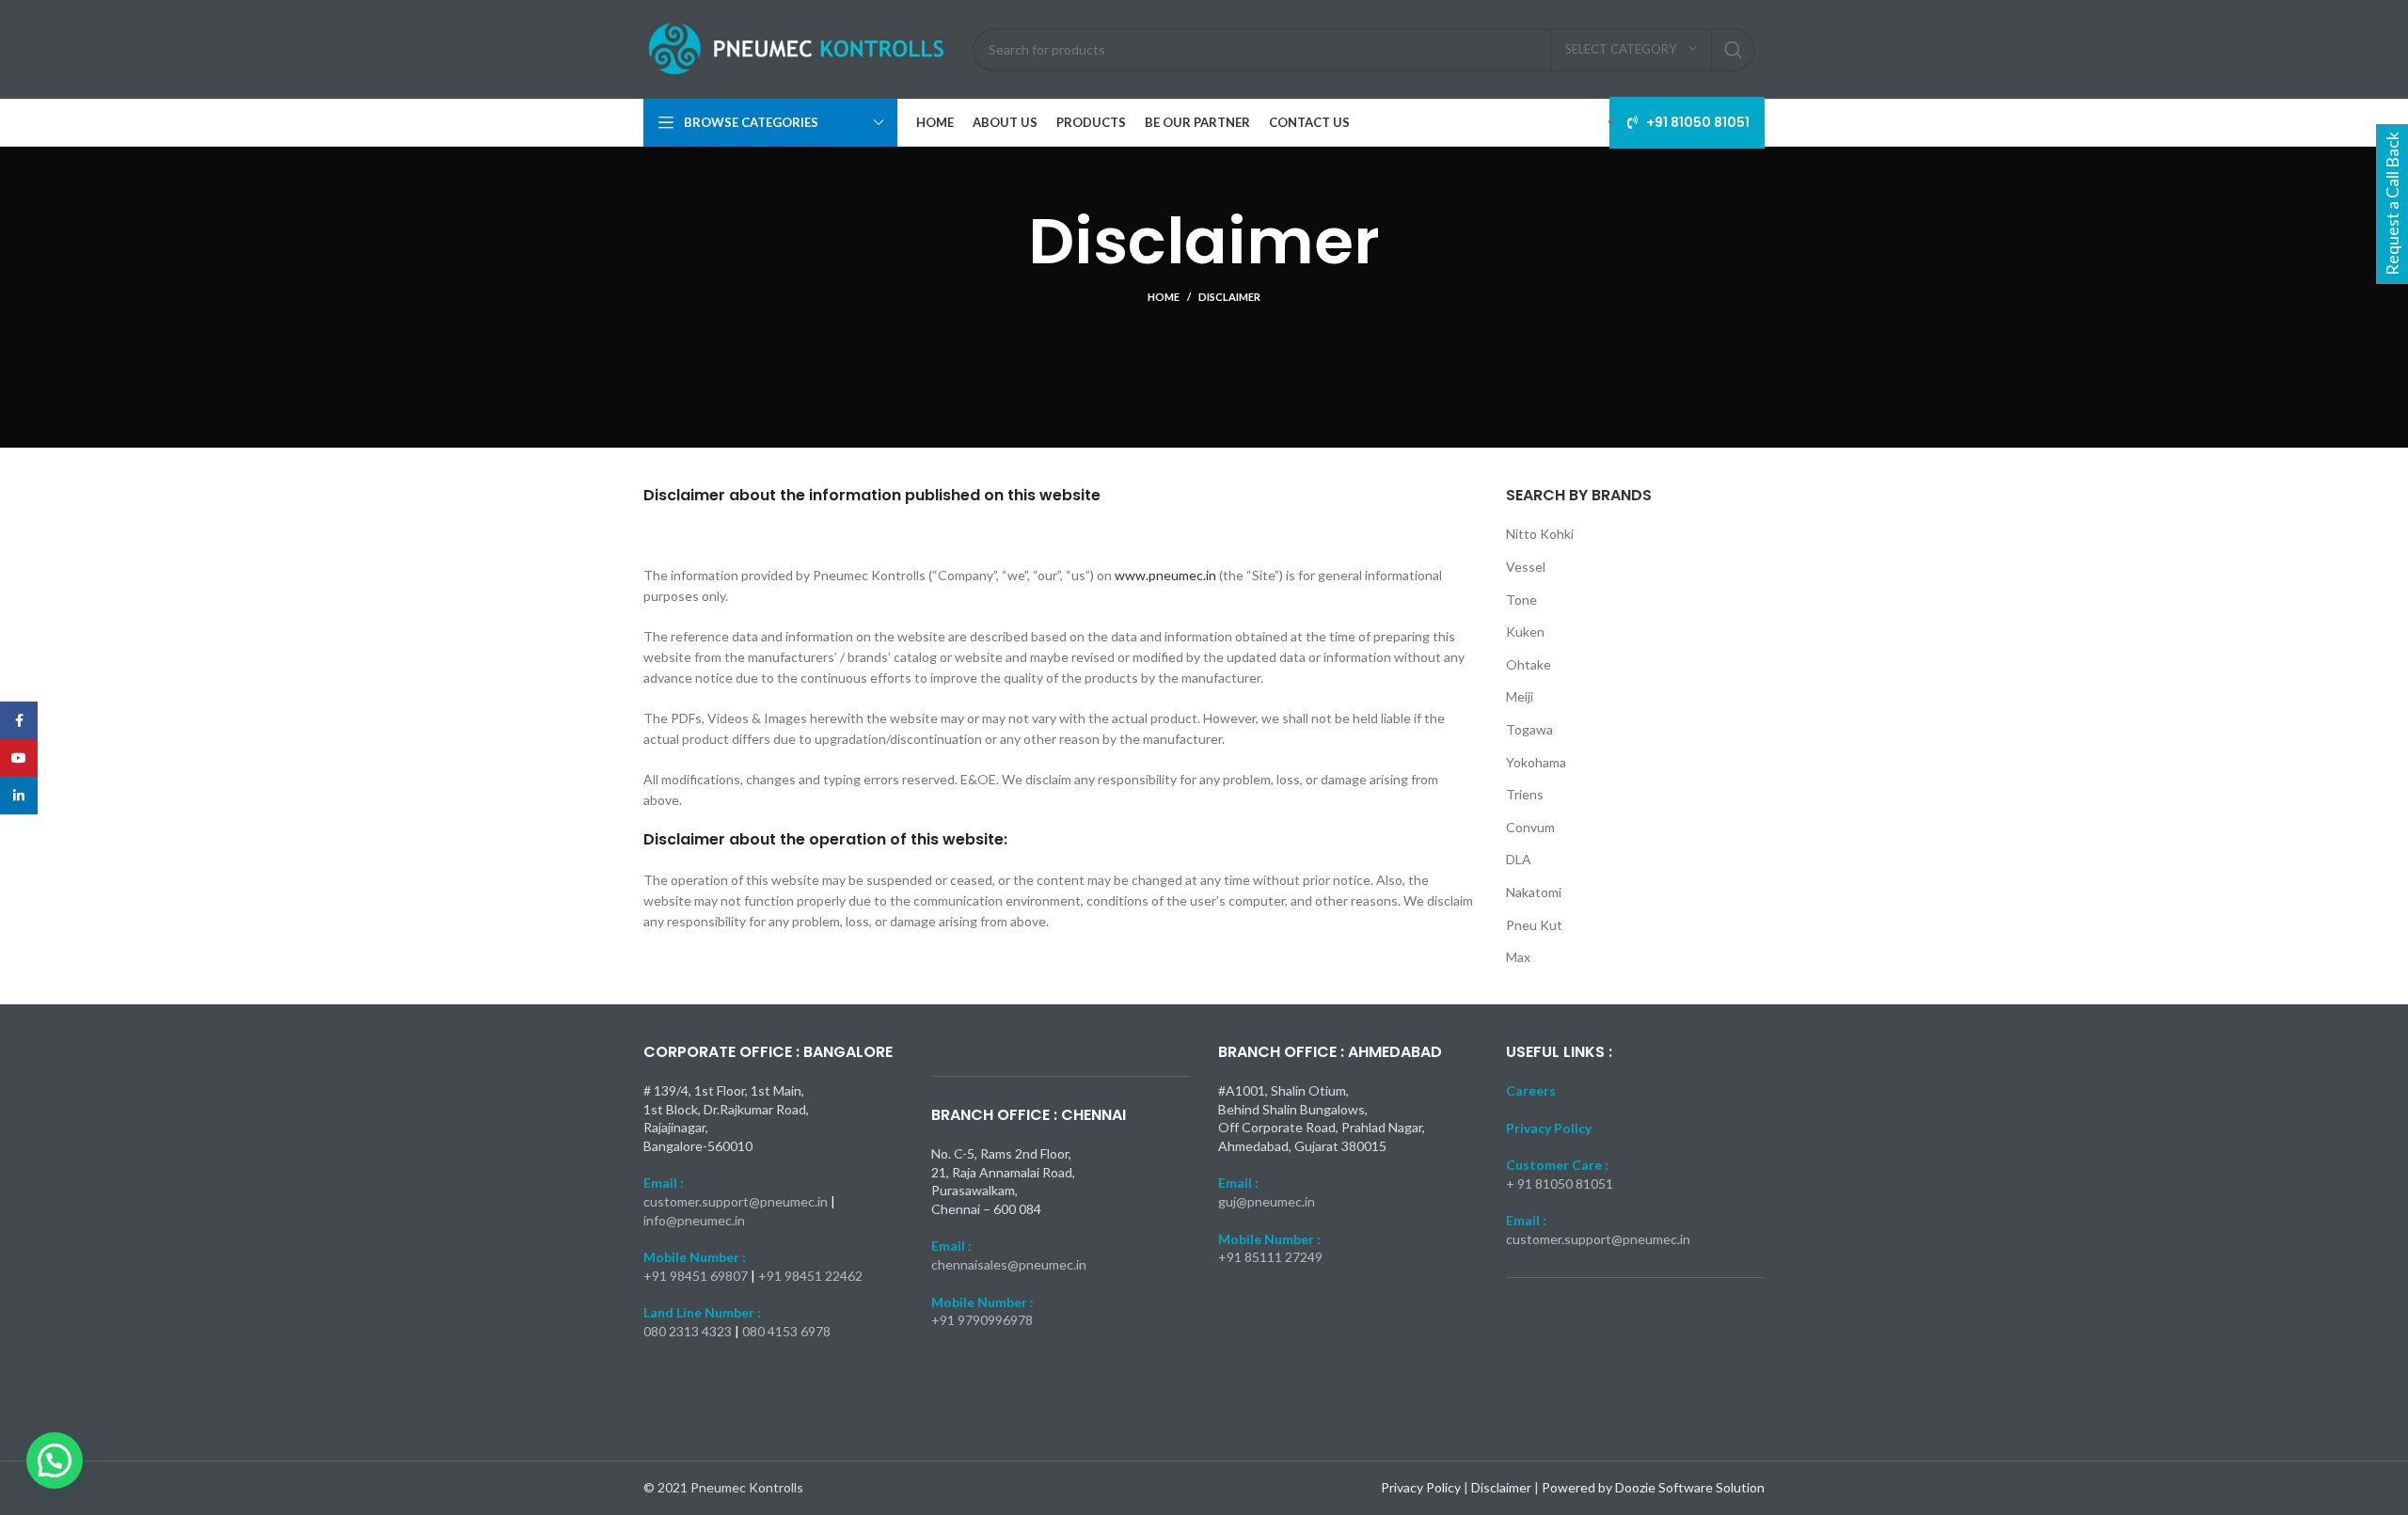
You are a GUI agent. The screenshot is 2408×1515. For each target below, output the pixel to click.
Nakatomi (1534, 892)
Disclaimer (1503, 1487)
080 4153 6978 (786, 1331)
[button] (55, 1460)
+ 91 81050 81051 (1560, 1184)
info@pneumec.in (694, 1220)
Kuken (1525, 631)
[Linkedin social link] (19, 796)
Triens (1525, 794)
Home (1164, 297)
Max (1518, 957)
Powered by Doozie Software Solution (1653, 1487)
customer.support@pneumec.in (736, 1201)
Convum (1530, 827)
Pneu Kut (1534, 925)
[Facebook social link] (19, 720)
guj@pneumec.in (1267, 1201)
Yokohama (1536, 762)
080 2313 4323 (689, 1331)
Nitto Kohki (1540, 534)
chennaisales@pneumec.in (1009, 1264)
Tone (1521, 600)
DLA (1519, 859)
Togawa (1529, 729)
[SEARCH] (1734, 50)
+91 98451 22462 (810, 1276)
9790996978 (995, 1320)
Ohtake (1529, 664)
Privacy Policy (1422, 1487)
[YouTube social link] (19, 758)
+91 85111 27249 (1270, 1257)
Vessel (1526, 567)
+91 (944, 1320)
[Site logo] (799, 47)
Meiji (1520, 696)
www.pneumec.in (1165, 575)
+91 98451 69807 (697, 1276)
